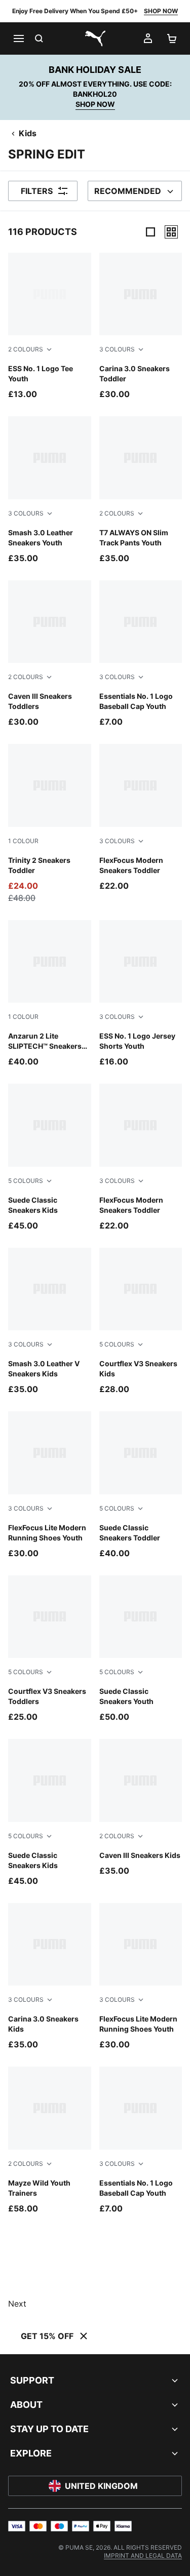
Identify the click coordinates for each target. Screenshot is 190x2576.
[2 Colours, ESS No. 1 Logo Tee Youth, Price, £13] (50, 326)
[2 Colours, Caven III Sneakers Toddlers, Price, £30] (50, 654)
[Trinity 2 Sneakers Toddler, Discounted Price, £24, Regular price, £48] (50, 824)
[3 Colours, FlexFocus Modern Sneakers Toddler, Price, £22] (141, 818)
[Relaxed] (171, 232)
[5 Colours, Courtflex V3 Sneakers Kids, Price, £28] (141, 1321)
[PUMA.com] (95, 38)
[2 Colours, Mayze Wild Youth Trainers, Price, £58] (50, 2140)
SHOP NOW (161, 11)
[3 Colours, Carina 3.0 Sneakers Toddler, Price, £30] (141, 326)
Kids (28, 133)
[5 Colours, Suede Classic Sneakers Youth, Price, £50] (141, 1649)
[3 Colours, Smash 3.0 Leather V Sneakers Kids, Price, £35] (50, 1321)
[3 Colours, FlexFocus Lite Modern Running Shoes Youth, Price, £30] (50, 1485)
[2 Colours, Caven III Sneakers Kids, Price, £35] (141, 1808)
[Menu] (18, 38)
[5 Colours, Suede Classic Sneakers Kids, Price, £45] (50, 1157)
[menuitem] (143, 2555)
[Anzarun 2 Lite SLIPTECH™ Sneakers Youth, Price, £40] (50, 994)
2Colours (26, 349)
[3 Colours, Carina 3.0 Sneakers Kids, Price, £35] (50, 1977)
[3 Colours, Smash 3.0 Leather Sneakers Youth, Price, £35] (50, 490)
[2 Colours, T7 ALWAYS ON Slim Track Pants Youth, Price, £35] (141, 490)
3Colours (117, 349)
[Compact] (150, 232)
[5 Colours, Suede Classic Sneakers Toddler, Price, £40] (141, 1485)
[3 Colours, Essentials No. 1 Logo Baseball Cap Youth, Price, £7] (141, 654)
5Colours (26, 1181)
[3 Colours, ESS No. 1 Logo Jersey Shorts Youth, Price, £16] (141, 994)
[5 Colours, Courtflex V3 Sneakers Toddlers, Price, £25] (50, 1649)
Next (17, 2304)
